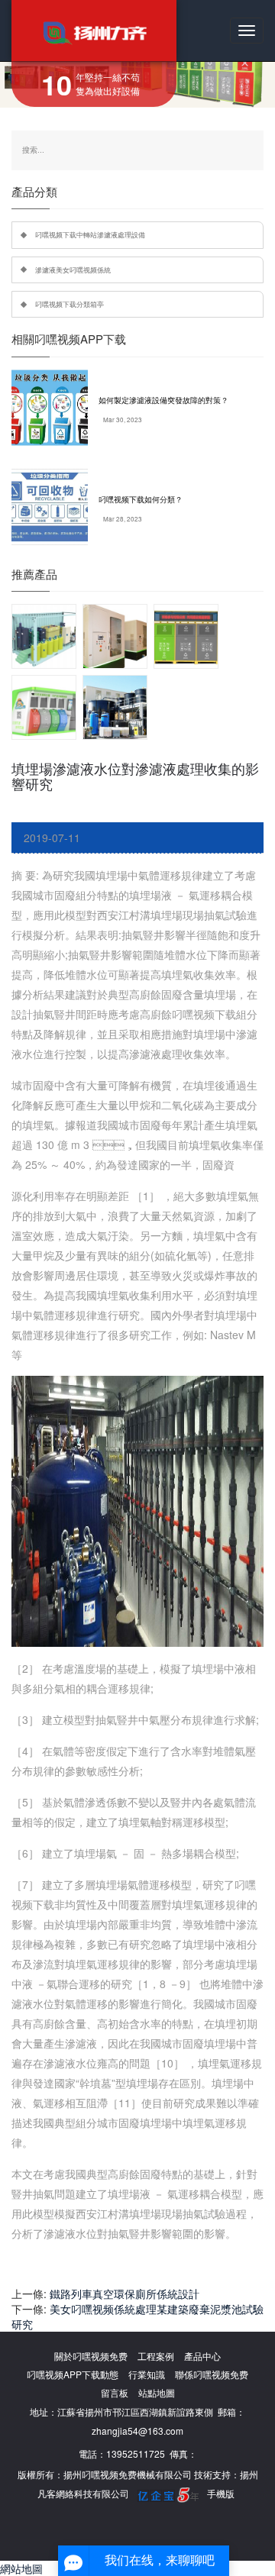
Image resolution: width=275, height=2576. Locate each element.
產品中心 (202, 2356)
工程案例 (156, 2356)
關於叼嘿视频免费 (91, 2356)
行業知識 (147, 2374)
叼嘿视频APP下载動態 (73, 2374)
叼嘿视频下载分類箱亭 (70, 304)
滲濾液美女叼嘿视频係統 (73, 270)
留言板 (115, 2392)
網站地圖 (21, 2568)
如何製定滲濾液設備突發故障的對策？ (163, 400)
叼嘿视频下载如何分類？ (141, 499)
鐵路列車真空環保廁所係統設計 (125, 2294)
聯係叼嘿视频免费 (212, 2374)
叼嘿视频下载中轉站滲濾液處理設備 (90, 234)
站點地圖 (157, 2392)
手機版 (221, 2493)
